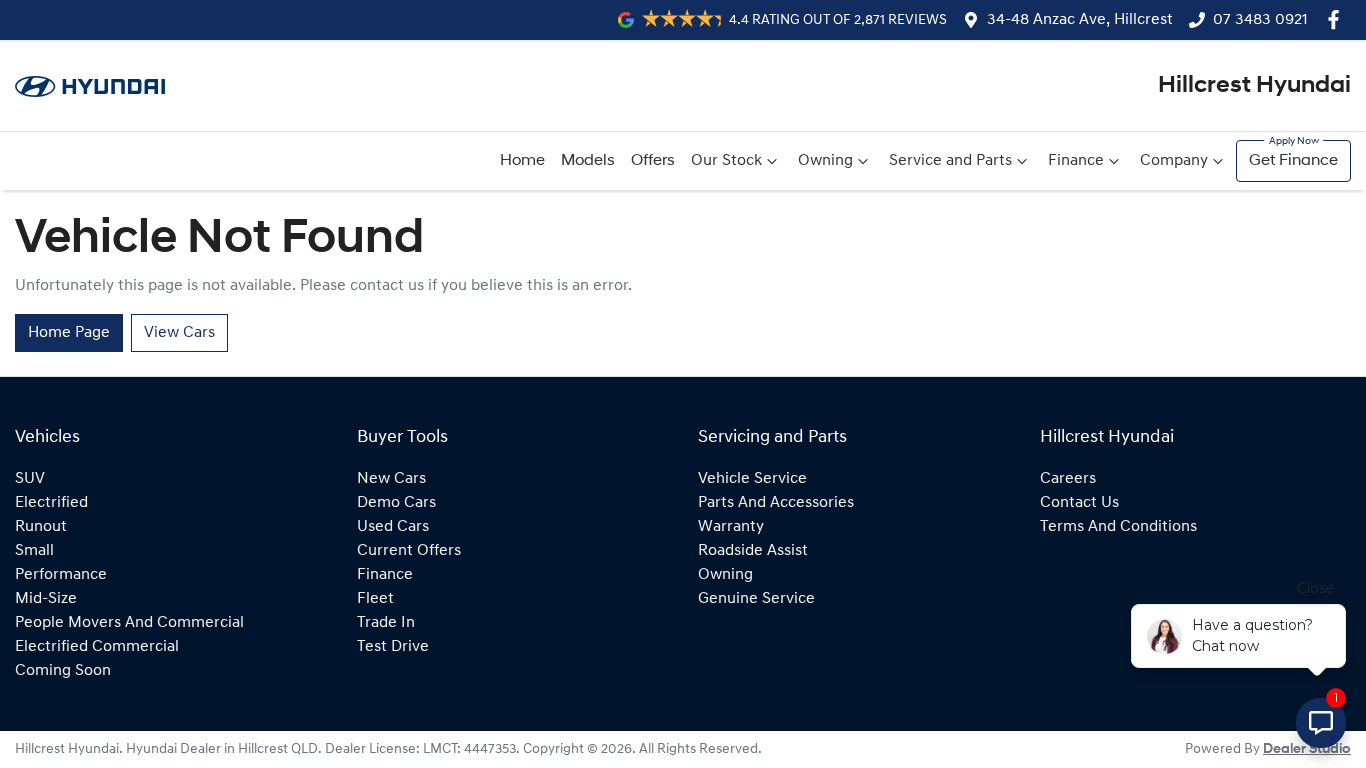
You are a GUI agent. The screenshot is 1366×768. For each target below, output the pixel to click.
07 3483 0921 (1260, 20)
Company (1174, 161)
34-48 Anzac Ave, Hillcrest (1080, 20)
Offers (653, 161)
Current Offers (409, 551)
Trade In (386, 623)
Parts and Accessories (776, 503)
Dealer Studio (1307, 749)
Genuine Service (756, 599)
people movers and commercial (129, 623)
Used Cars (393, 527)
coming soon (63, 671)
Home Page (69, 333)
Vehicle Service (752, 479)
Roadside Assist (753, 551)
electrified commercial (97, 647)
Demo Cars (396, 503)
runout (41, 527)
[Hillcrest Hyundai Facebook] (1337, 19)
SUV (30, 479)
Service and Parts (950, 161)
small (34, 551)
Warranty (731, 527)
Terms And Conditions (1118, 527)
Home (522, 161)
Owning (825, 161)
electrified (51, 503)
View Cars (179, 333)
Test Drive (393, 647)
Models (588, 161)
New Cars (391, 479)
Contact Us (1079, 503)
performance (61, 575)
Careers (1068, 479)
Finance (1076, 161)
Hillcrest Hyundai (1254, 86)
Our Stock (726, 161)
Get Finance (1293, 161)
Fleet (375, 599)
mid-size (46, 599)
